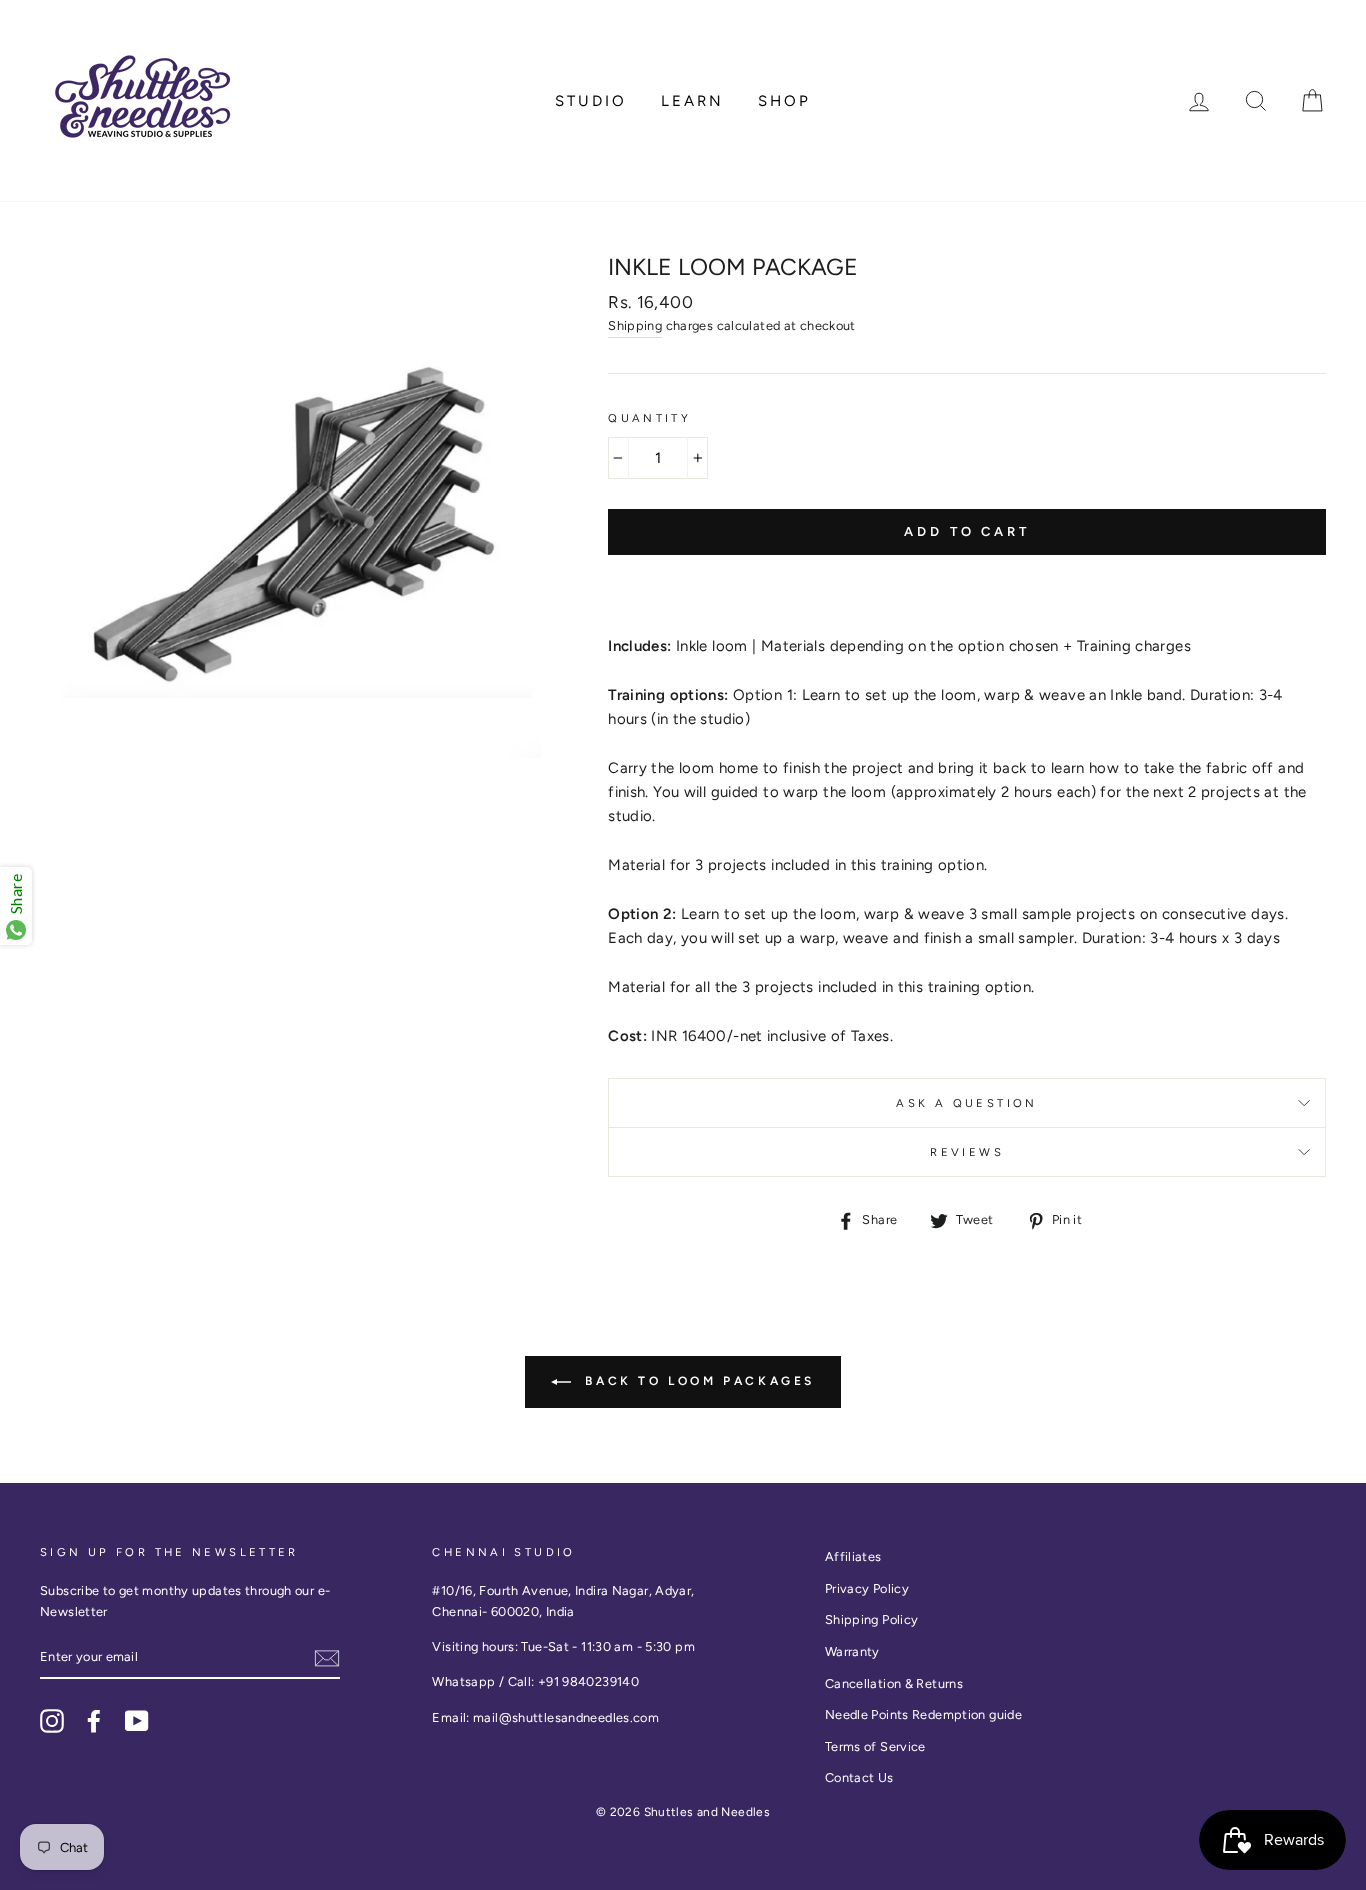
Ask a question (966, 1103)
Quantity (649, 418)
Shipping (635, 325)
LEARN (692, 101)
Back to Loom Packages (697, 1381)
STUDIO (591, 101)
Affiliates (853, 1556)
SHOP (784, 101)
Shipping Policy (872, 1619)
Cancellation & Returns (894, 1683)
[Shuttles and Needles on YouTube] (137, 1721)
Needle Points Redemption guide (923, 1714)
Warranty (852, 1651)
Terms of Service (875, 1746)
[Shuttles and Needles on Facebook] (94, 1721)
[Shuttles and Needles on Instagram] (52, 1721)
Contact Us (859, 1777)
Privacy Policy (867, 1588)
